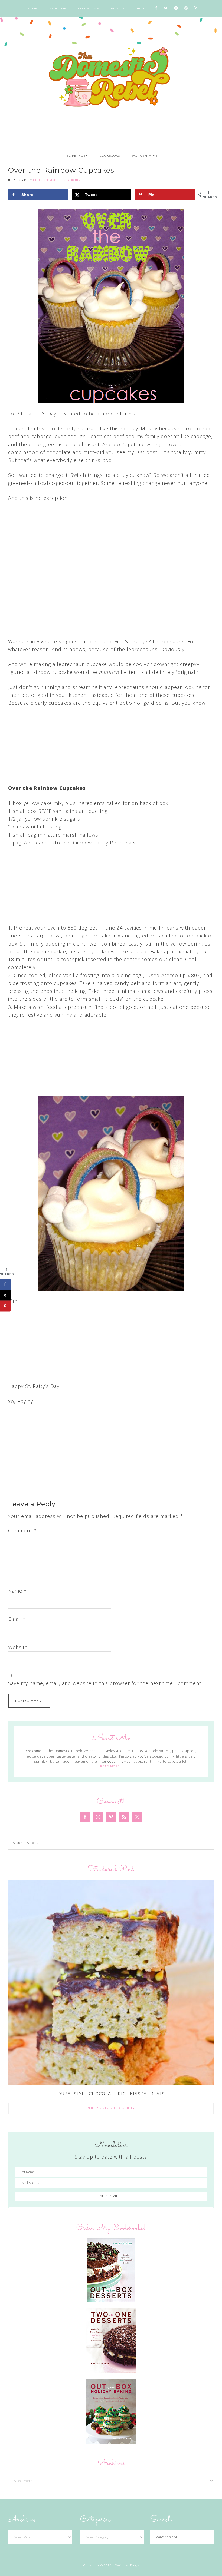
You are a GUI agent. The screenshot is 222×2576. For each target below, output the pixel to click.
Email (17, 1619)
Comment (22, 1530)
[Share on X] (5, 1295)
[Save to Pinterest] (5, 1306)
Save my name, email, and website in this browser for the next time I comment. (105, 1683)
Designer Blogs (127, 2565)
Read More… (111, 1766)
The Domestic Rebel (111, 78)
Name (17, 1591)
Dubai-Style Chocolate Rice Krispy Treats (111, 2094)
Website (18, 1647)
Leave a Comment (71, 180)
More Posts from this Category (111, 2108)
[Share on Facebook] (5, 1284)
